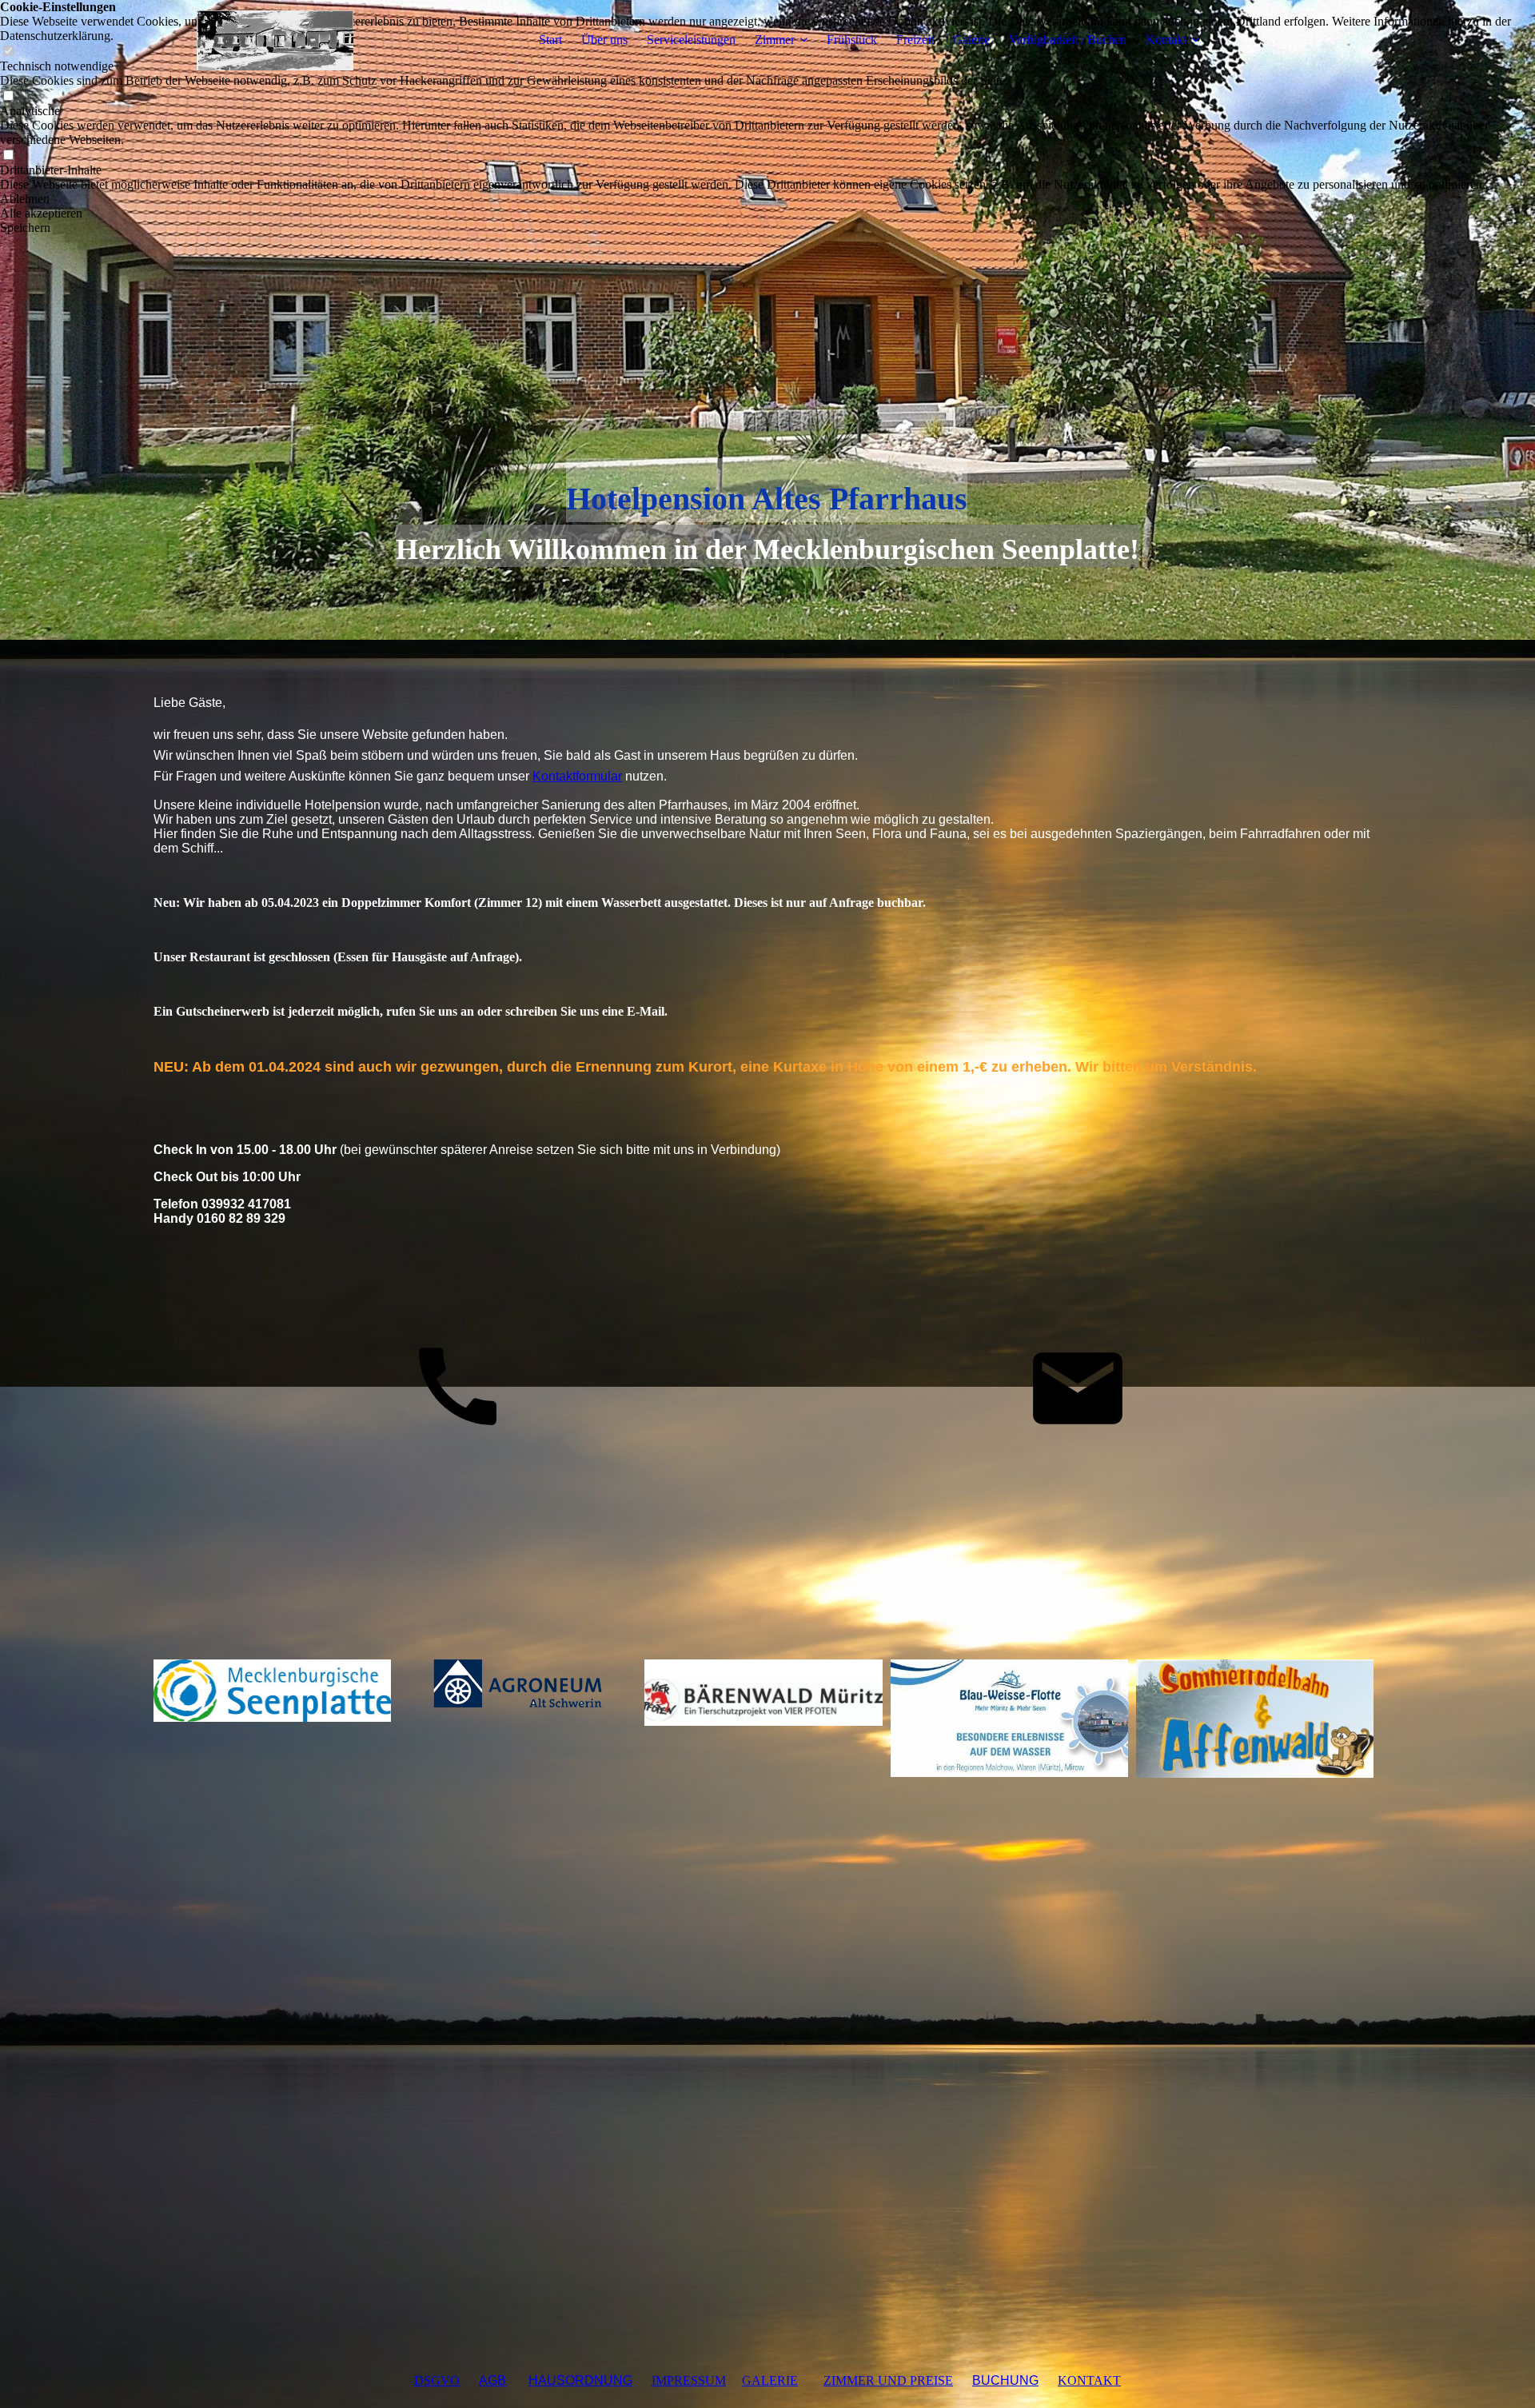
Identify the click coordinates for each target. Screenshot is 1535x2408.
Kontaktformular (577, 776)
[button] (767, 199)
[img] (253, 40)
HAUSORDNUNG (580, 2380)
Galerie (971, 40)
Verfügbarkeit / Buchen (1068, 40)
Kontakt (1166, 40)
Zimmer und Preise (888, 2380)
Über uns (604, 40)
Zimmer (775, 40)
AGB (492, 2380)
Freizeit (915, 40)
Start (550, 40)
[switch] (8, 96)
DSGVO (437, 2380)
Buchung (1005, 2380)
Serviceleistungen (691, 40)
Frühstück (852, 40)
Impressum (689, 2380)
